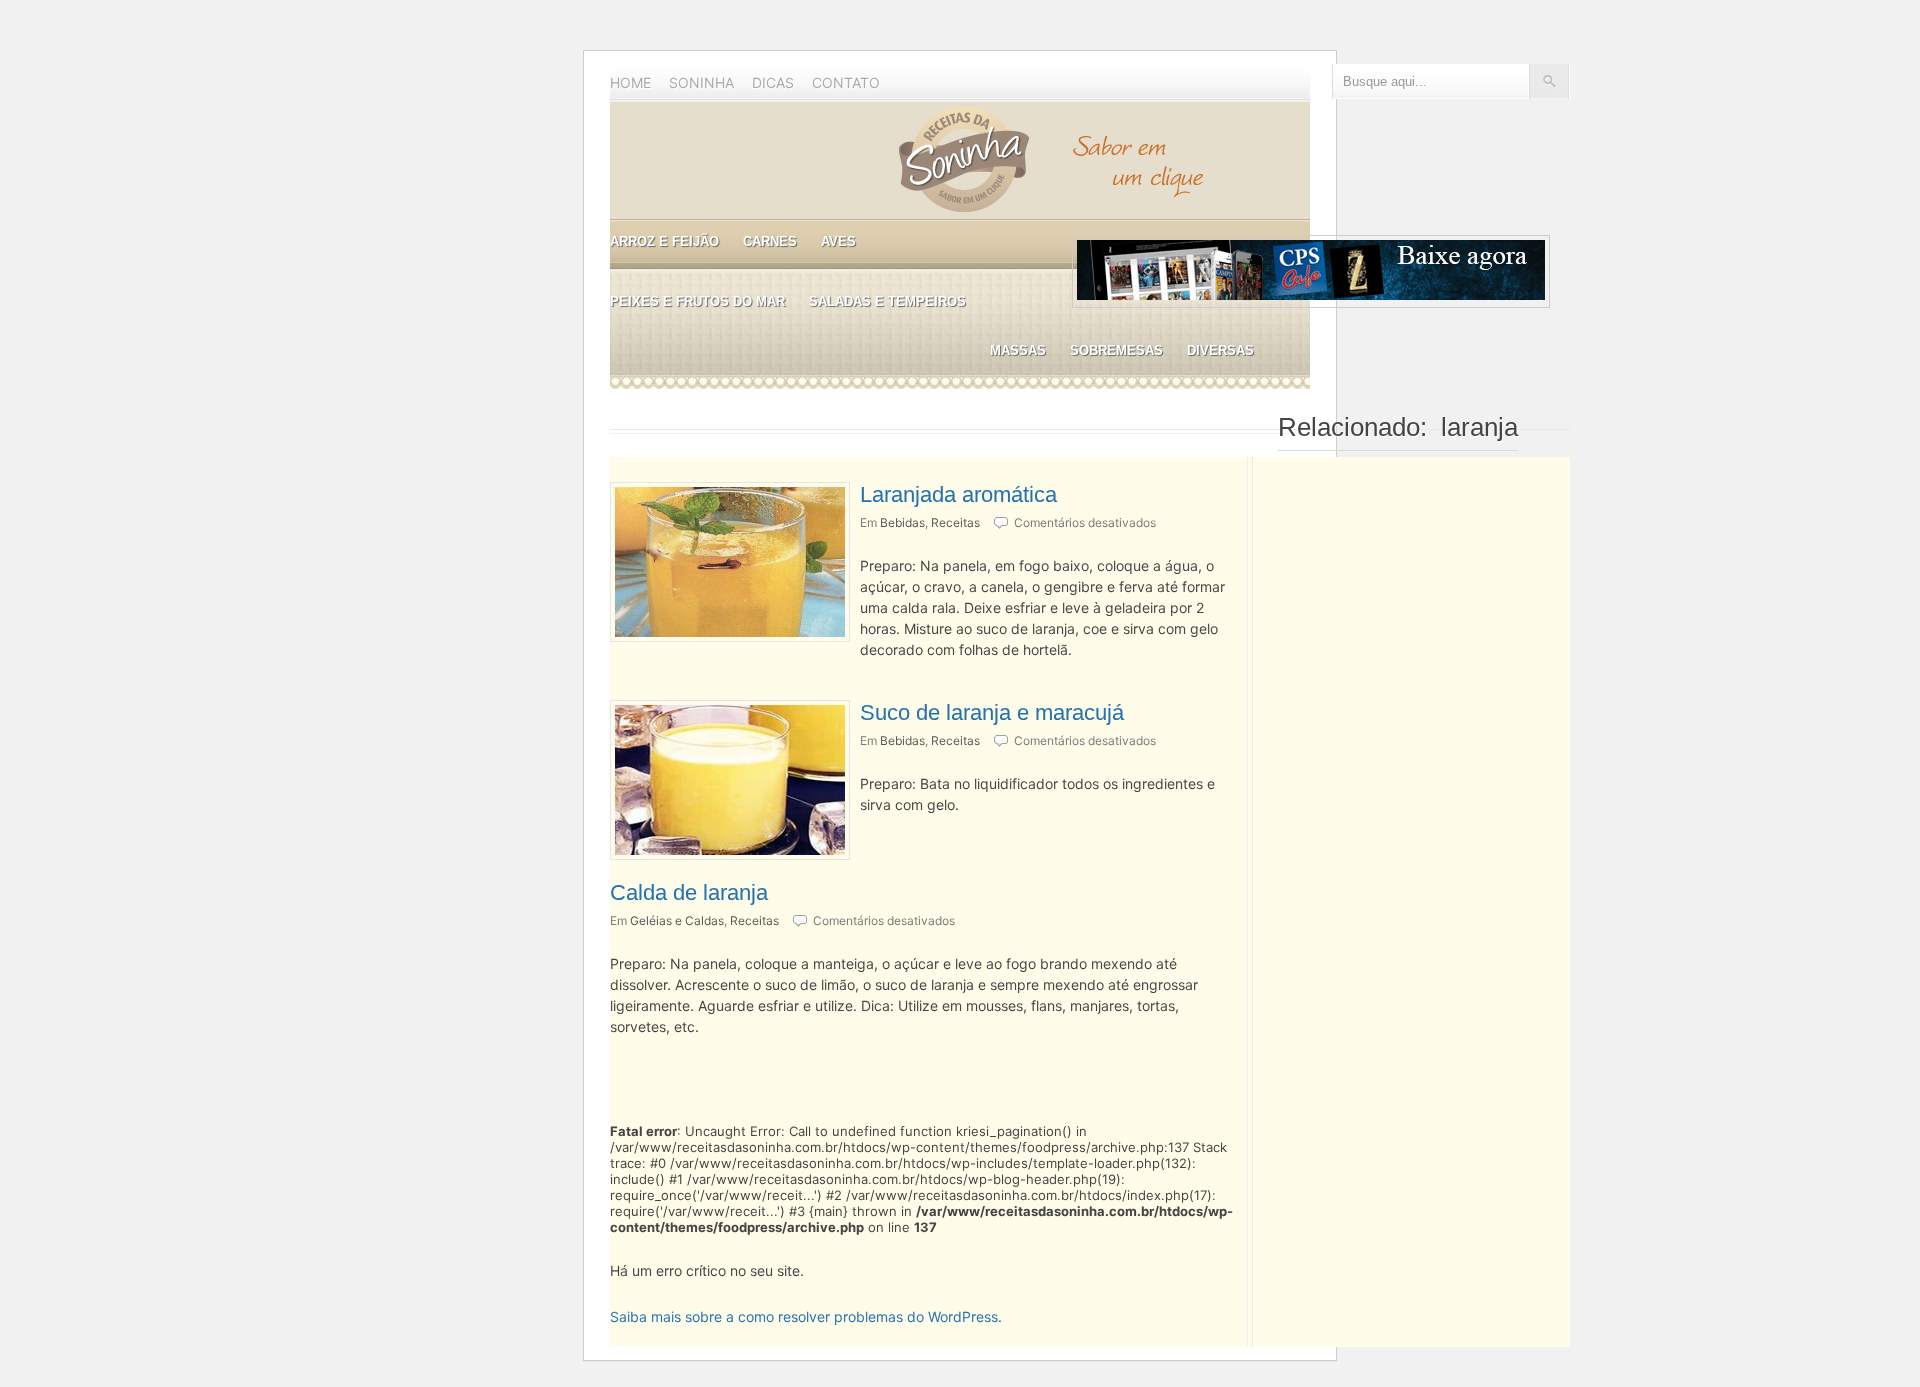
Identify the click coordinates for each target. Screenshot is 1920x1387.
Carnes (770, 241)
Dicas (773, 82)
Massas (1018, 350)
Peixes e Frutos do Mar (697, 301)
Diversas (1220, 350)
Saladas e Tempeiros (887, 301)
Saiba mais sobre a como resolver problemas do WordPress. (806, 1316)
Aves (838, 241)
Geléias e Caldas (677, 920)
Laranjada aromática (958, 494)
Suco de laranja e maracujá (992, 712)
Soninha (701, 82)
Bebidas (902, 522)
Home (630, 82)
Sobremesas (1116, 350)
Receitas (955, 522)
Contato (846, 82)
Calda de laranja (689, 892)
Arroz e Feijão (664, 241)
